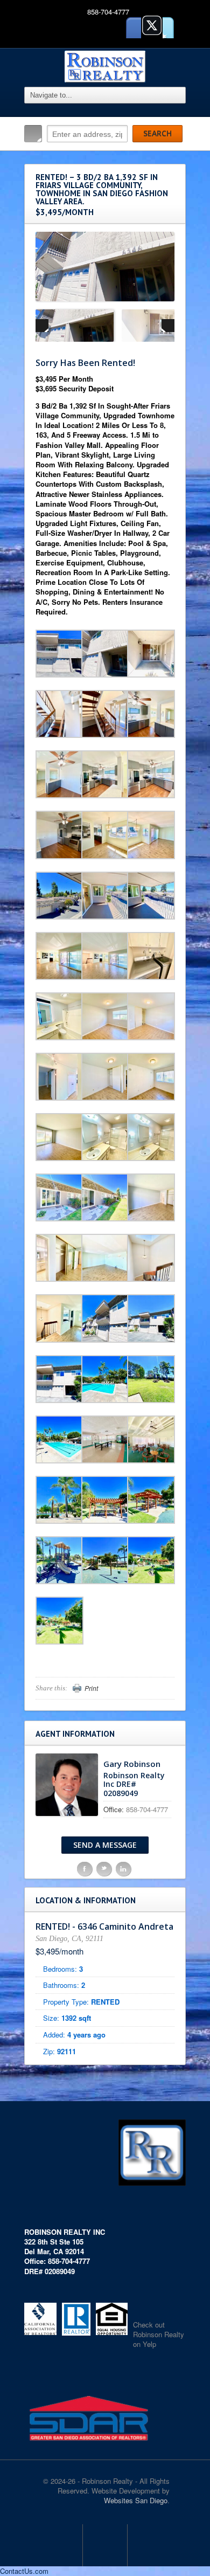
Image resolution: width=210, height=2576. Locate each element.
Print (91, 1688)
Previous (42, 326)
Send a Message (105, 1845)
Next (168, 326)
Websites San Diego (136, 2500)
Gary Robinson (132, 1764)
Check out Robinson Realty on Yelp (159, 2334)
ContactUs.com (24, 2571)
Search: (33, 134)
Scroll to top (105, 2545)
